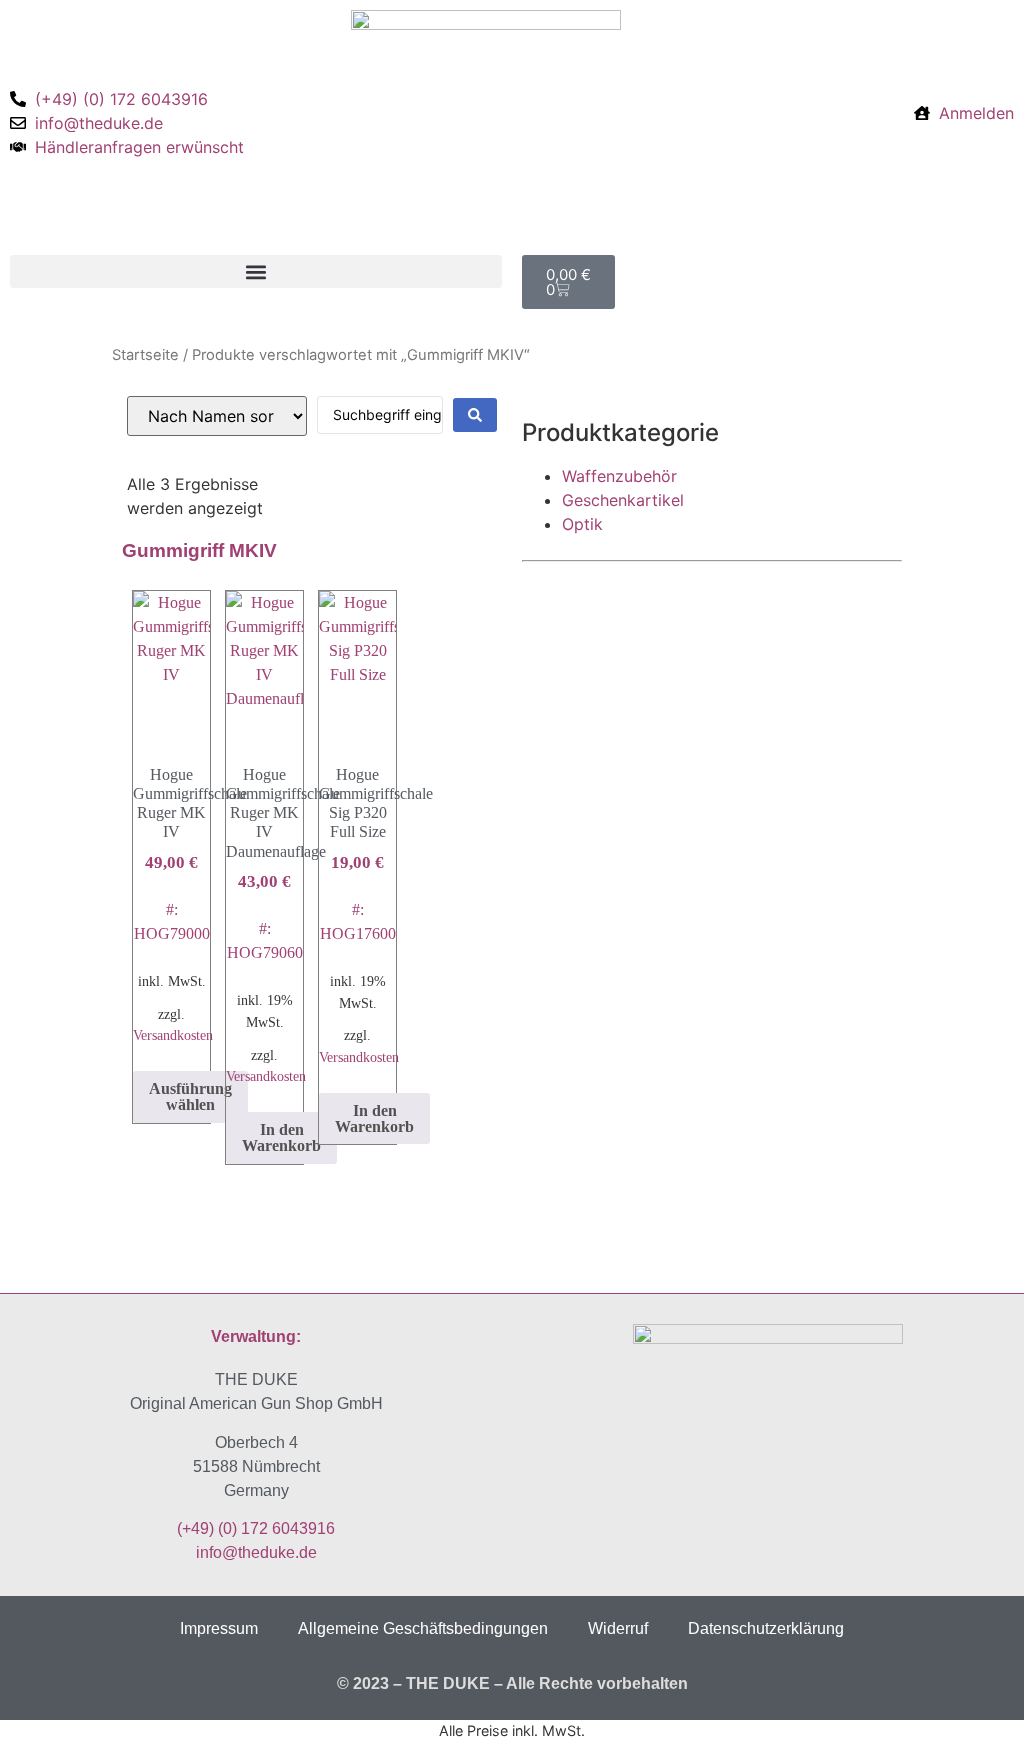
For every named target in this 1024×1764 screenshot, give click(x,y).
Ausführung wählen (190, 1096)
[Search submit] (475, 415)
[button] (256, 271)
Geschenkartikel (623, 500)
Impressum (219, 1628)
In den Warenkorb (281, 1137)
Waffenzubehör (619, 476)
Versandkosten (173, 1035)
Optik (582, 524)
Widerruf (618, 1628)
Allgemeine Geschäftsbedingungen (423, 1628)
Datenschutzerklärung (766, 1628)
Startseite (145, 355)
